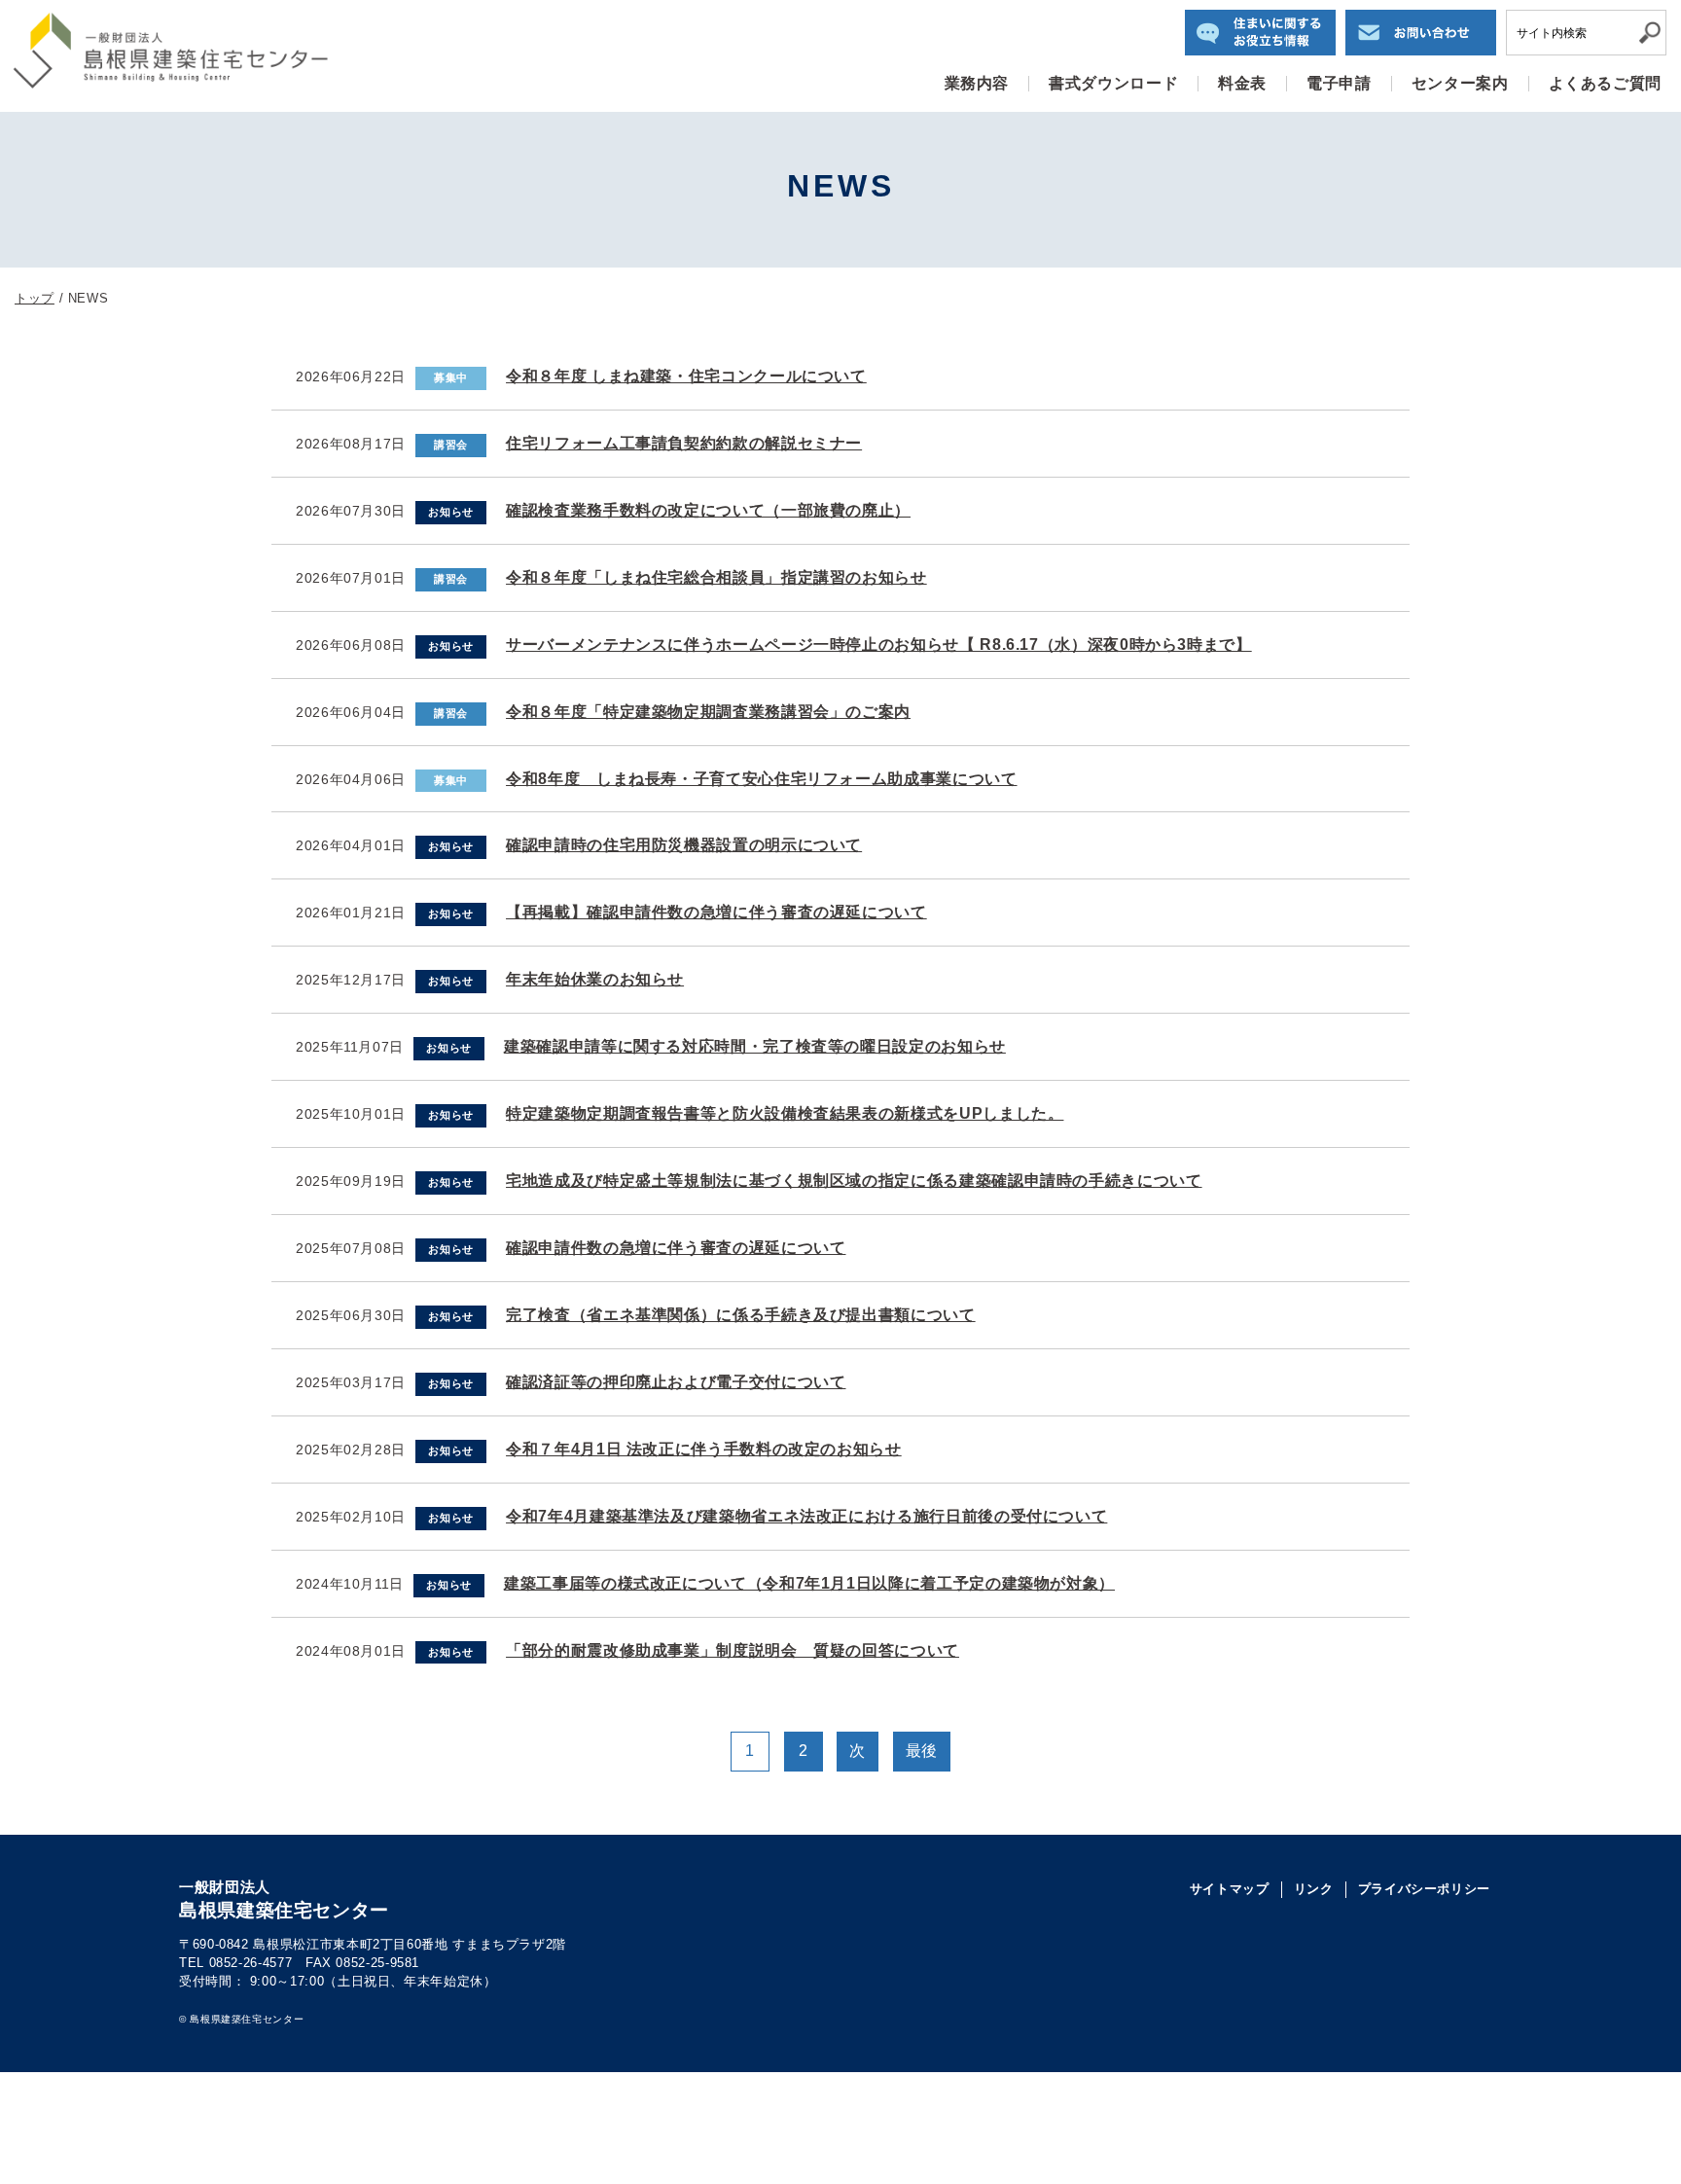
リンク (1314, 1889)
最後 (922, 1751)
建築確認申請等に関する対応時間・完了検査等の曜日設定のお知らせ (755, 1046)
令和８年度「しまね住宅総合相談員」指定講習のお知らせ (716, 577)
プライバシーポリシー (1424, 1889)
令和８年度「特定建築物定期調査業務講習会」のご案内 (708, 712)
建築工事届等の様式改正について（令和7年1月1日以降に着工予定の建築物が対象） (809, 1583)
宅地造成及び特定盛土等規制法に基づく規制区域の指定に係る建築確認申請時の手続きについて (854, 1181)
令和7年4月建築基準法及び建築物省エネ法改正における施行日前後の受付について (806, 1516)
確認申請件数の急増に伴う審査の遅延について (676, 1248)
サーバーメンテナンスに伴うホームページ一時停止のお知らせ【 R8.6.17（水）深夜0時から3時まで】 (879, 644)
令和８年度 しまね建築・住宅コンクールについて (686, 376)
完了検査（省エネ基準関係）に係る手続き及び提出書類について (741, 1315)
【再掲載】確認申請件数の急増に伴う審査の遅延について (716, 912)
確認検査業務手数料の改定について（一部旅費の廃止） (708, 510)
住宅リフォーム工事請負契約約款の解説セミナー (684, 443)
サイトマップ (1230, 1889)
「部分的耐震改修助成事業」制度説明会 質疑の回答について (733, 1650)
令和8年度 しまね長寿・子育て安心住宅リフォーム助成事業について (761, 779)
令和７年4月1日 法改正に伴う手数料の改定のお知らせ (704, 1449)
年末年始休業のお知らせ (595, 979)
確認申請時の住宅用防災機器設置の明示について (684, 845)
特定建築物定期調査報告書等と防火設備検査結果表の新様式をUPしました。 (785, 1113)
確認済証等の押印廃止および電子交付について (676, 1382)
